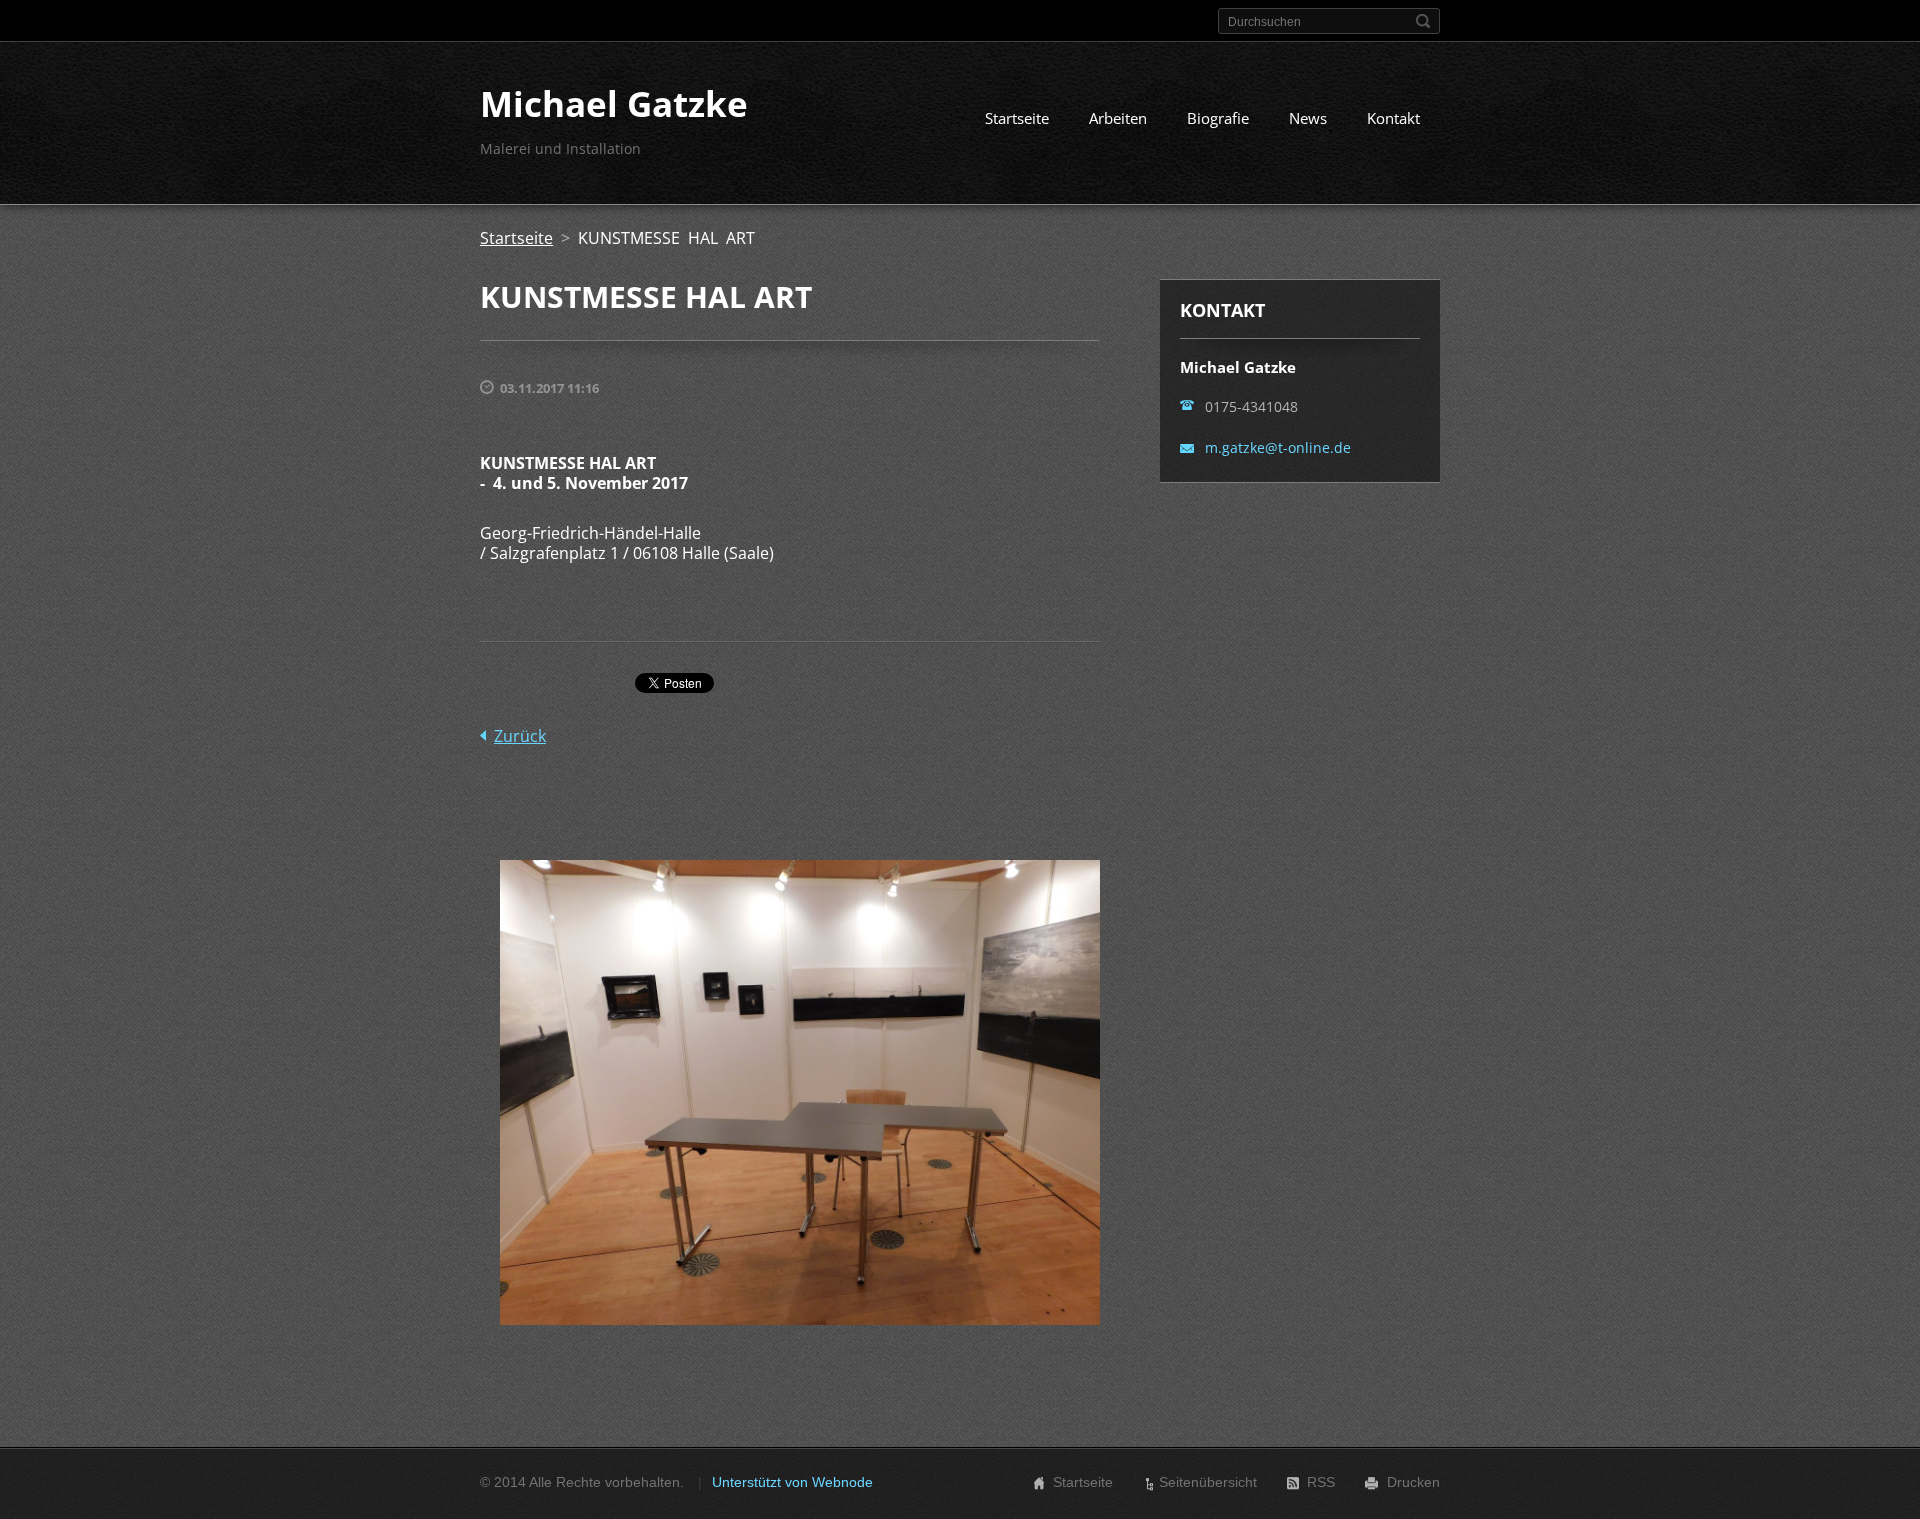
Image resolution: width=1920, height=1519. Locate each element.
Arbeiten (1118, 118)
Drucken (1413, 1482)
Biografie (1218, 118)
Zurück (520, 736)
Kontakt (1393, 118)
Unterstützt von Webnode (792, 1482)
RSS (1321, 1482)
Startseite (1017, 118)
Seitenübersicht (1208, 1482)
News (1308, 118)
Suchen (1423, 21)
